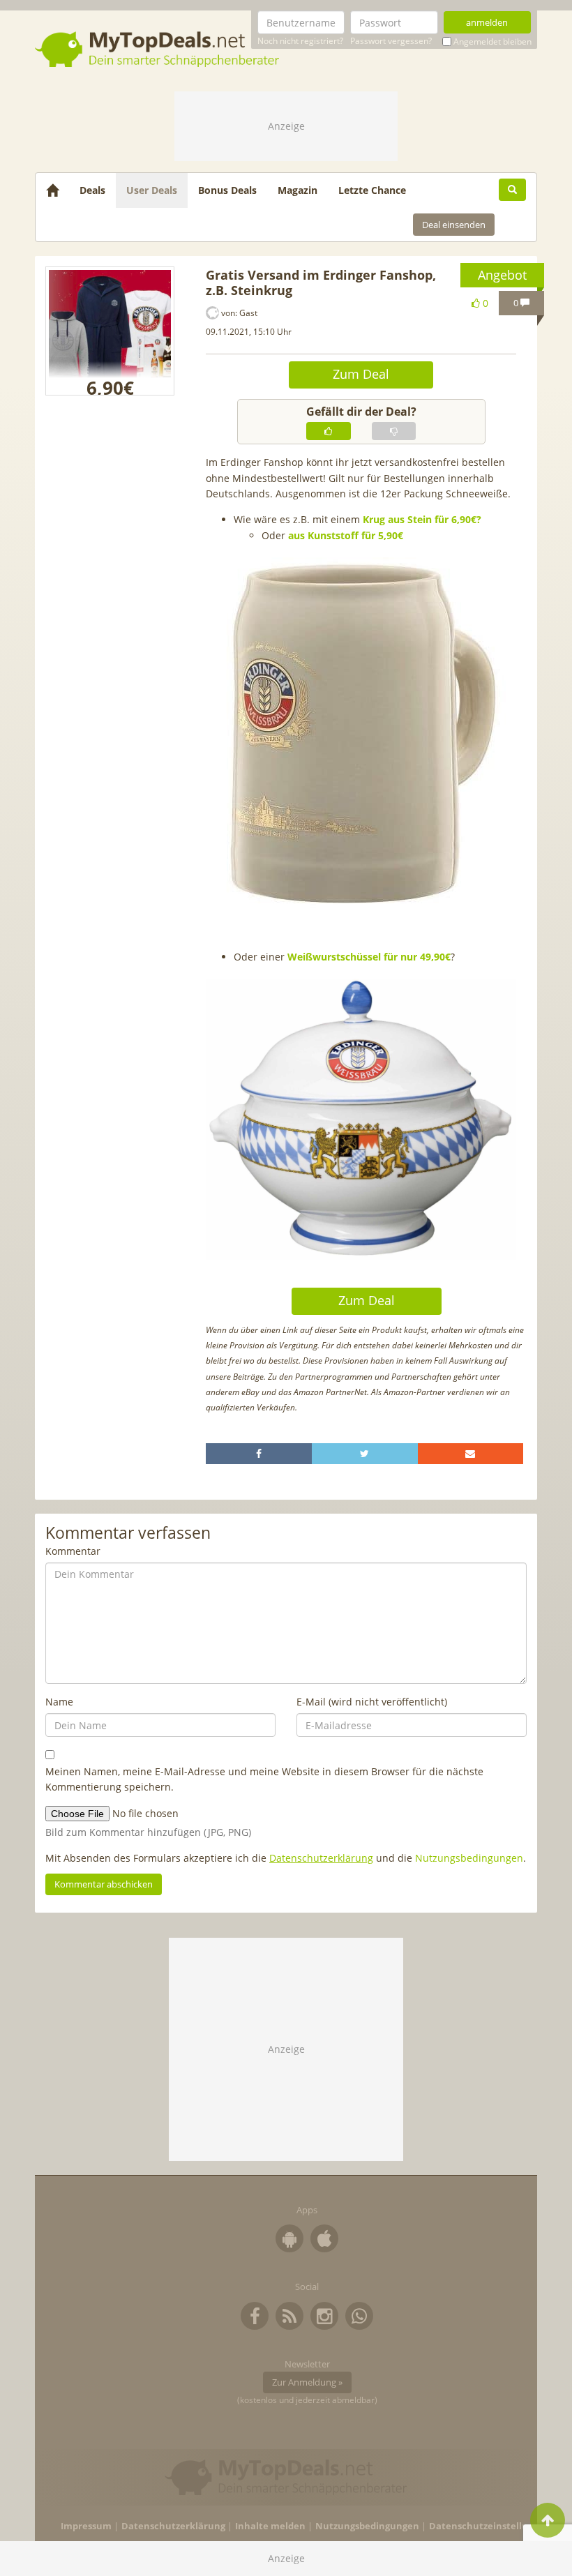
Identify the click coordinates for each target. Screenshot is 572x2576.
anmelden (487, 22)
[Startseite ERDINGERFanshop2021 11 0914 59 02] (110, 331)
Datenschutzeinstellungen (490, 2526)
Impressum (86, 2526)
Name (59, 1702)
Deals (92, 190)
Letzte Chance (372, 190)
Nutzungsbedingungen (469, 1858)
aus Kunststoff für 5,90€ (346, 535)
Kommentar (73, 1551)
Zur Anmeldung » (307, 2382)
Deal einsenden (454, 225)
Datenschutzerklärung (321, 1858)
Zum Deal (361, 374)
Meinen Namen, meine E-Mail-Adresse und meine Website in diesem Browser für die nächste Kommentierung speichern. (264, 1779)
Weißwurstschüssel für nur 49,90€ (369, 957)
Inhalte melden (270, 2526)
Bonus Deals (227, 190)
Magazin (298, 190)
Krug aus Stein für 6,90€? (422, 519)
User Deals (152, 190)
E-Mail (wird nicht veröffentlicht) (372, 1702)
